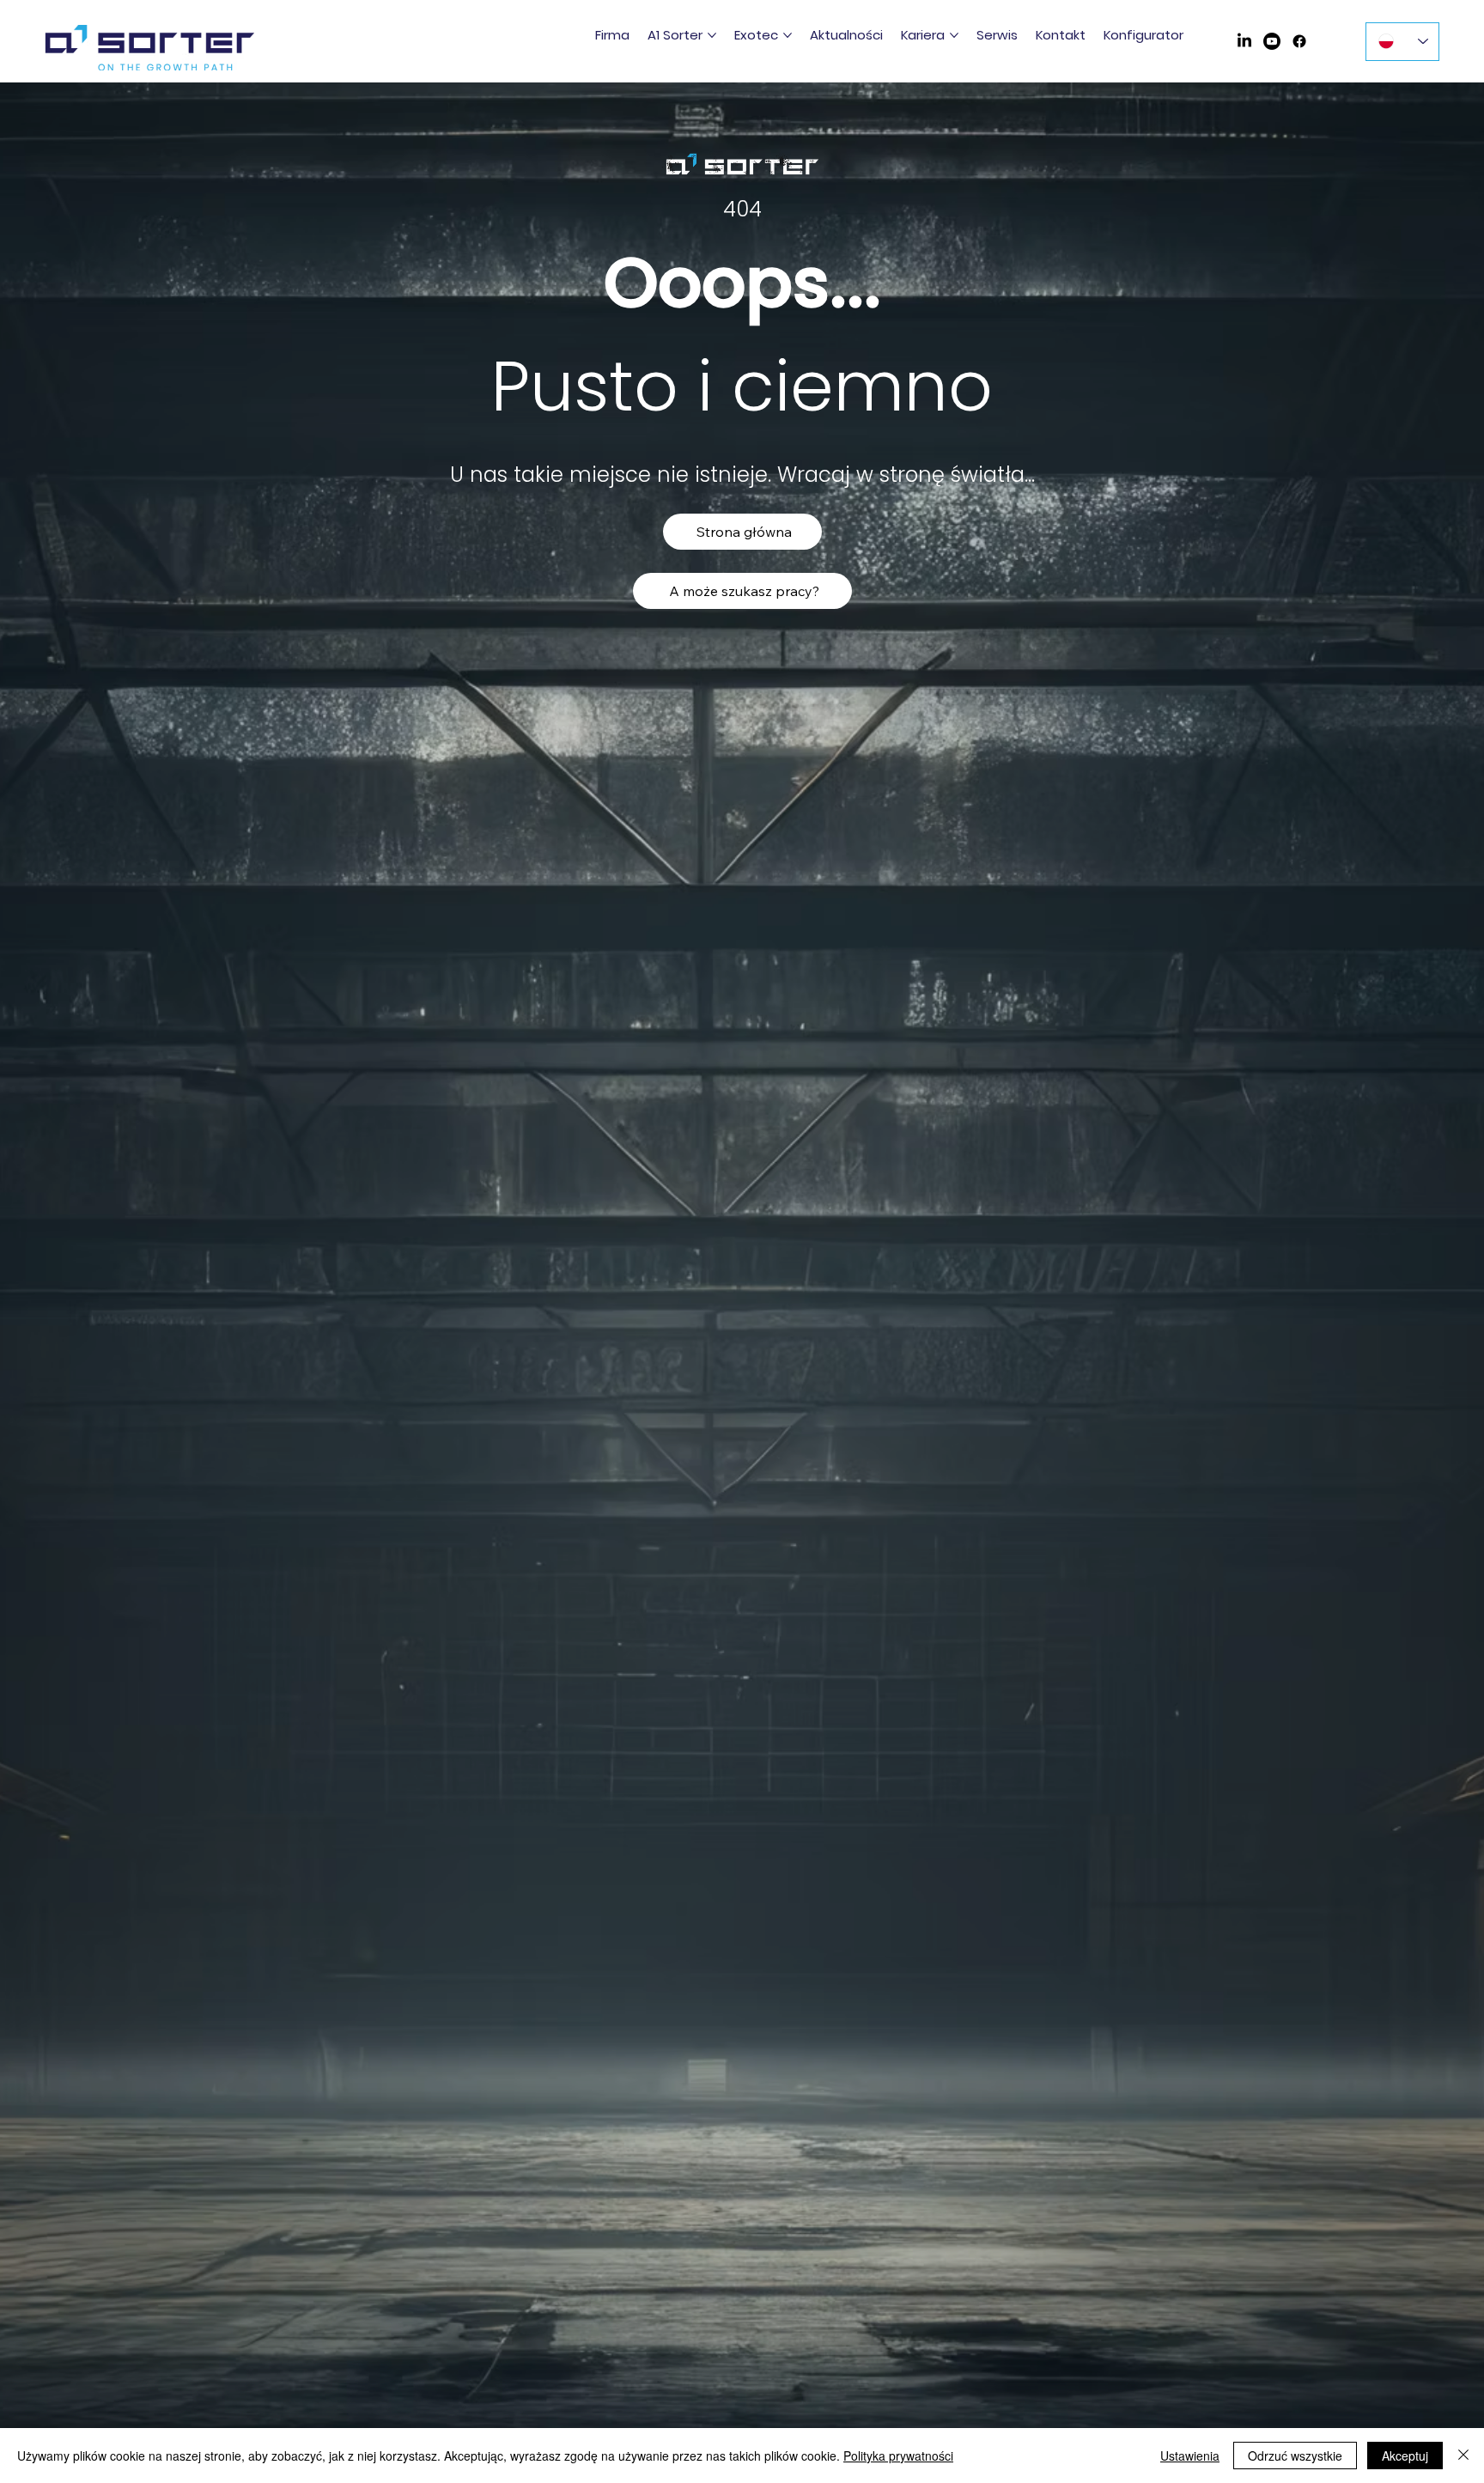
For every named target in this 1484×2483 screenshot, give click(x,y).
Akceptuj (1405, 2456)
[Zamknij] (1463, 2456)
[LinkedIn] (1244, 41)
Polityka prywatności (898, 2456)
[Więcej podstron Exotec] (788, 35)
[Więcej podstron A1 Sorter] (712, 35)
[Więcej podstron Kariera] (954, 35)
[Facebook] (1299, 41)
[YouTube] (1272, 41)
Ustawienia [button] (1190, 2456)
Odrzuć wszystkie (1295, 2456)
